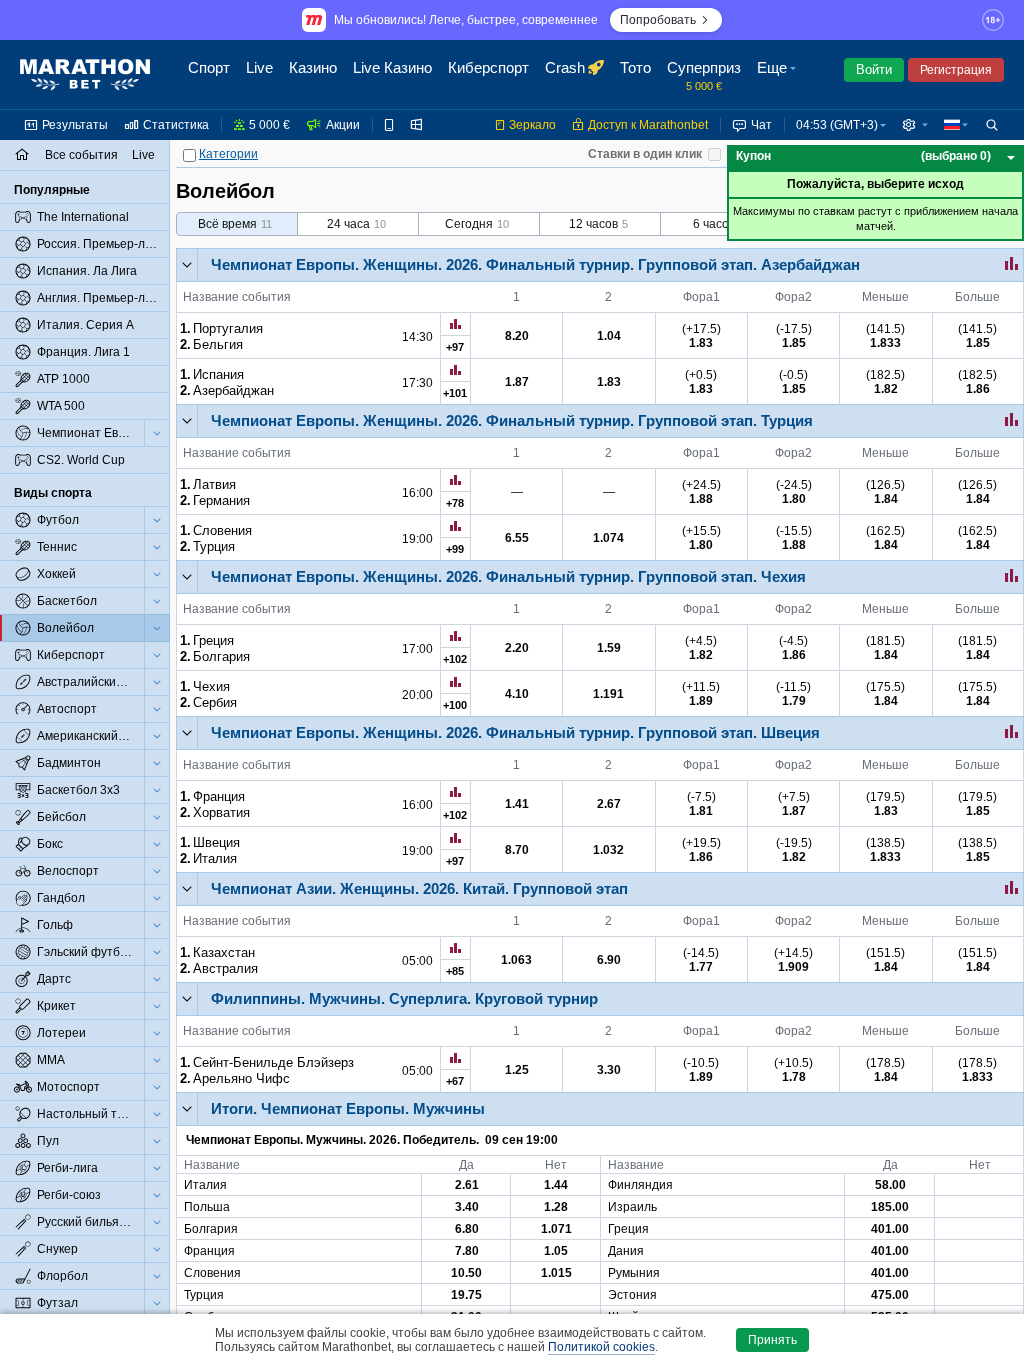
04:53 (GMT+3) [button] (837, 125)
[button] (779, 75)
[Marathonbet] (85, 75)
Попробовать (658, 20)
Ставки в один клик (645, 154)
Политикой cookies (601, 1347)
